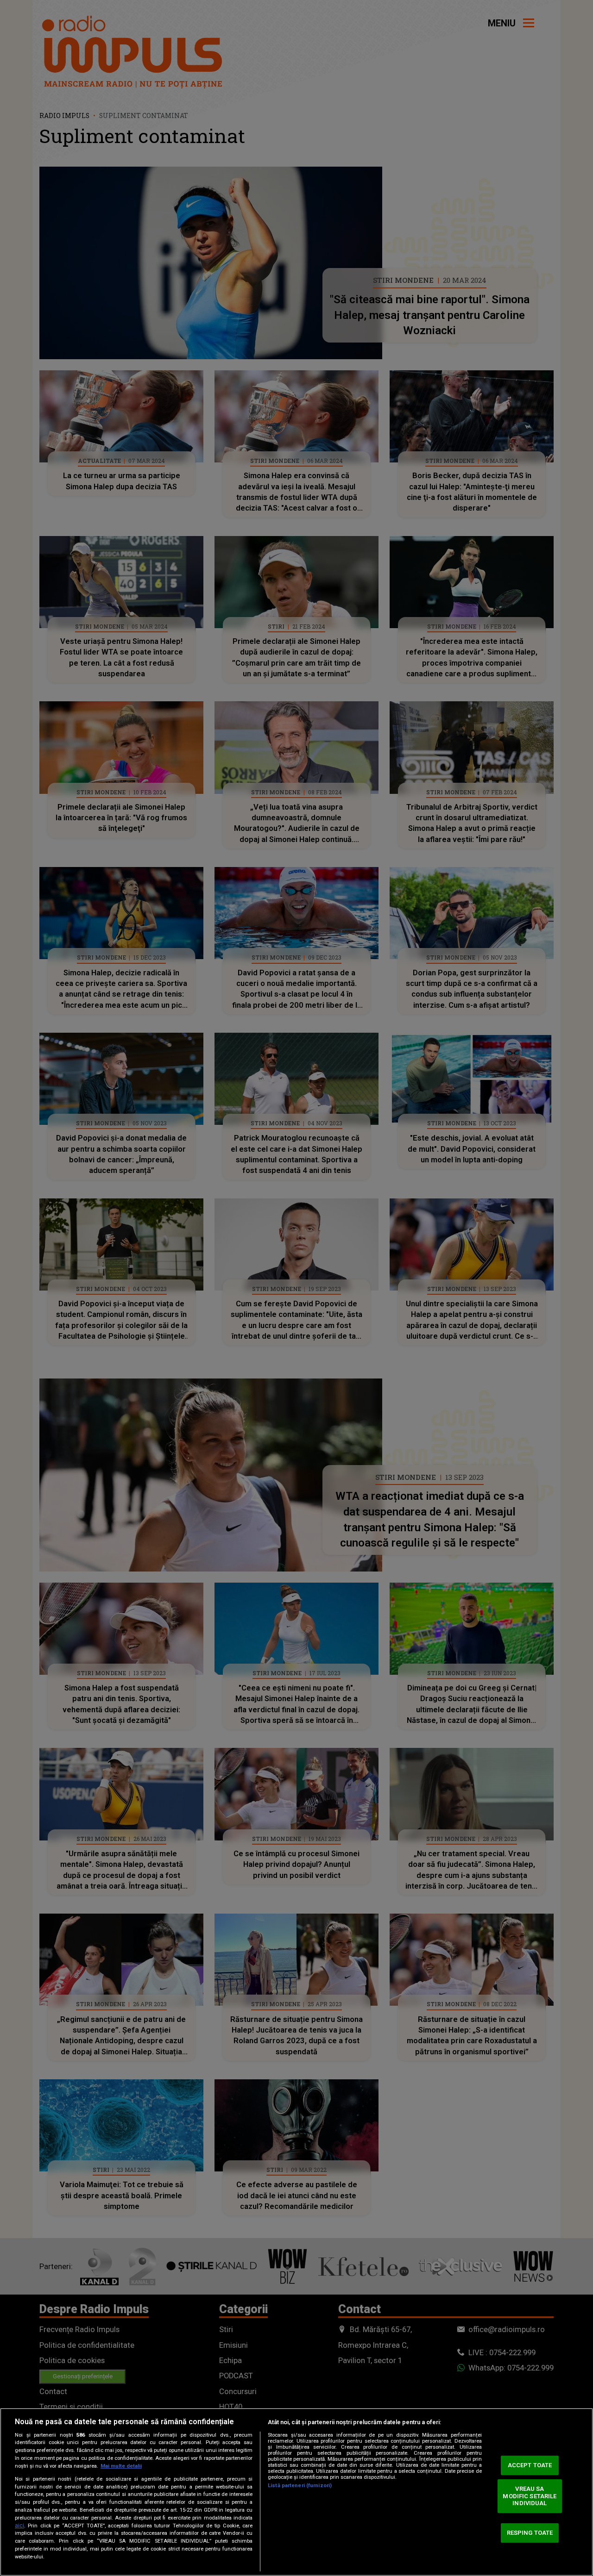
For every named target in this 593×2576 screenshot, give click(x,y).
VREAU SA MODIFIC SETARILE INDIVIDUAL (530, 2496)
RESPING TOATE (530, 2533)
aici (19, 2526)
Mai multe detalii (121, 2466)
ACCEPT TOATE (530, 2465)
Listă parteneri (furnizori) (300, 2486)
